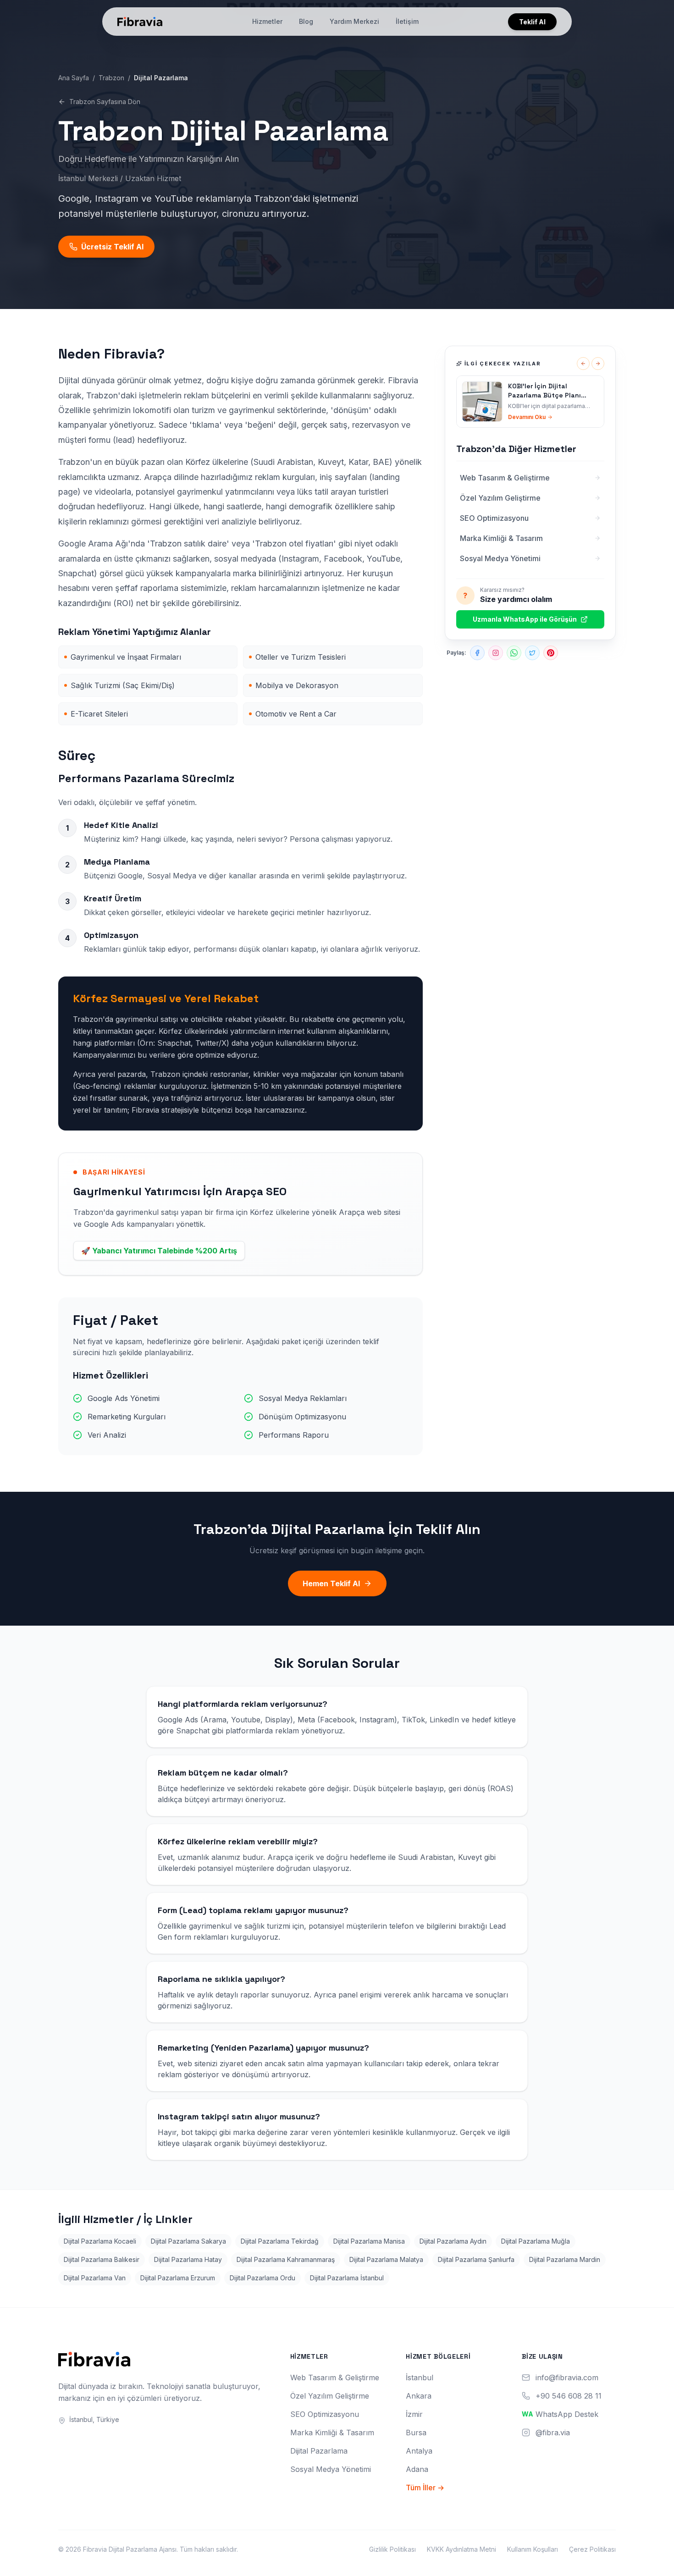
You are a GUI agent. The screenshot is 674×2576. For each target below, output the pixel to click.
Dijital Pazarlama (319, 2451)
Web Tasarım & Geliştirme (335, 2377)
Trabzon (111, 78)
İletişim (407, 21)
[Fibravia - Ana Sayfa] (140, 22)
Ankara (419, 2396)
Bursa (416, 2433)
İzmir (414, 2414)
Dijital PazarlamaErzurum (178, 2278)
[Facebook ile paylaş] (477, 653)
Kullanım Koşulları (533, 2549)
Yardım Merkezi (354, 21)
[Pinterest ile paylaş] (551, 653)
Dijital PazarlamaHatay (188, 2259)
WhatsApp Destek (567, 2414)
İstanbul (420, 2377)
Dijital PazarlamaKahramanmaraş (286, 2259)
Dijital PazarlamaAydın (453, 2241)
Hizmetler (267, 21)
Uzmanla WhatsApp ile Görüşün (525, 619)
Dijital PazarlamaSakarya (188, 2241)
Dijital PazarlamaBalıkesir (102, 2259)
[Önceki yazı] (583, 364)
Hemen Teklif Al (331, 1583)
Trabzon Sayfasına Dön (105, 102)
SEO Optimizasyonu (325, 2414)
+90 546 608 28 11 (569, 2396)
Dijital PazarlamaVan (95, 2278)
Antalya (419, 2451)
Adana (417, 2469)
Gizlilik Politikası (392, 2549)
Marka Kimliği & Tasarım (332, 2433)
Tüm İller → (425, 2488)
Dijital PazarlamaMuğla (536, 2241)
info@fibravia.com (567, 2377)
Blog (306, 21)
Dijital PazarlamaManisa (369, 2241)
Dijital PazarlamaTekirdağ (280, 2241)
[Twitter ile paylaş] (532, 653)
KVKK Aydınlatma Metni (461, 2549)
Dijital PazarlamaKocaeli (100, 2241)
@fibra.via (553, 2433)
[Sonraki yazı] (598, 364)
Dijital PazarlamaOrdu (262, 2278)
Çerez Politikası (592, 2549)
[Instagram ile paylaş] (496, 653)
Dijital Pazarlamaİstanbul (347, 2278)
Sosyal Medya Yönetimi (331, 2469)
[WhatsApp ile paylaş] (514, 653)
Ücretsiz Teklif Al (112, 247)
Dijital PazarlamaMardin (565, 2259)
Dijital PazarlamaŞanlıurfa (476, 2259)
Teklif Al (532, 22)
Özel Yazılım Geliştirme (330, 2396)
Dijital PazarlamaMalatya (386, 2259)
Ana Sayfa (74, 78)
